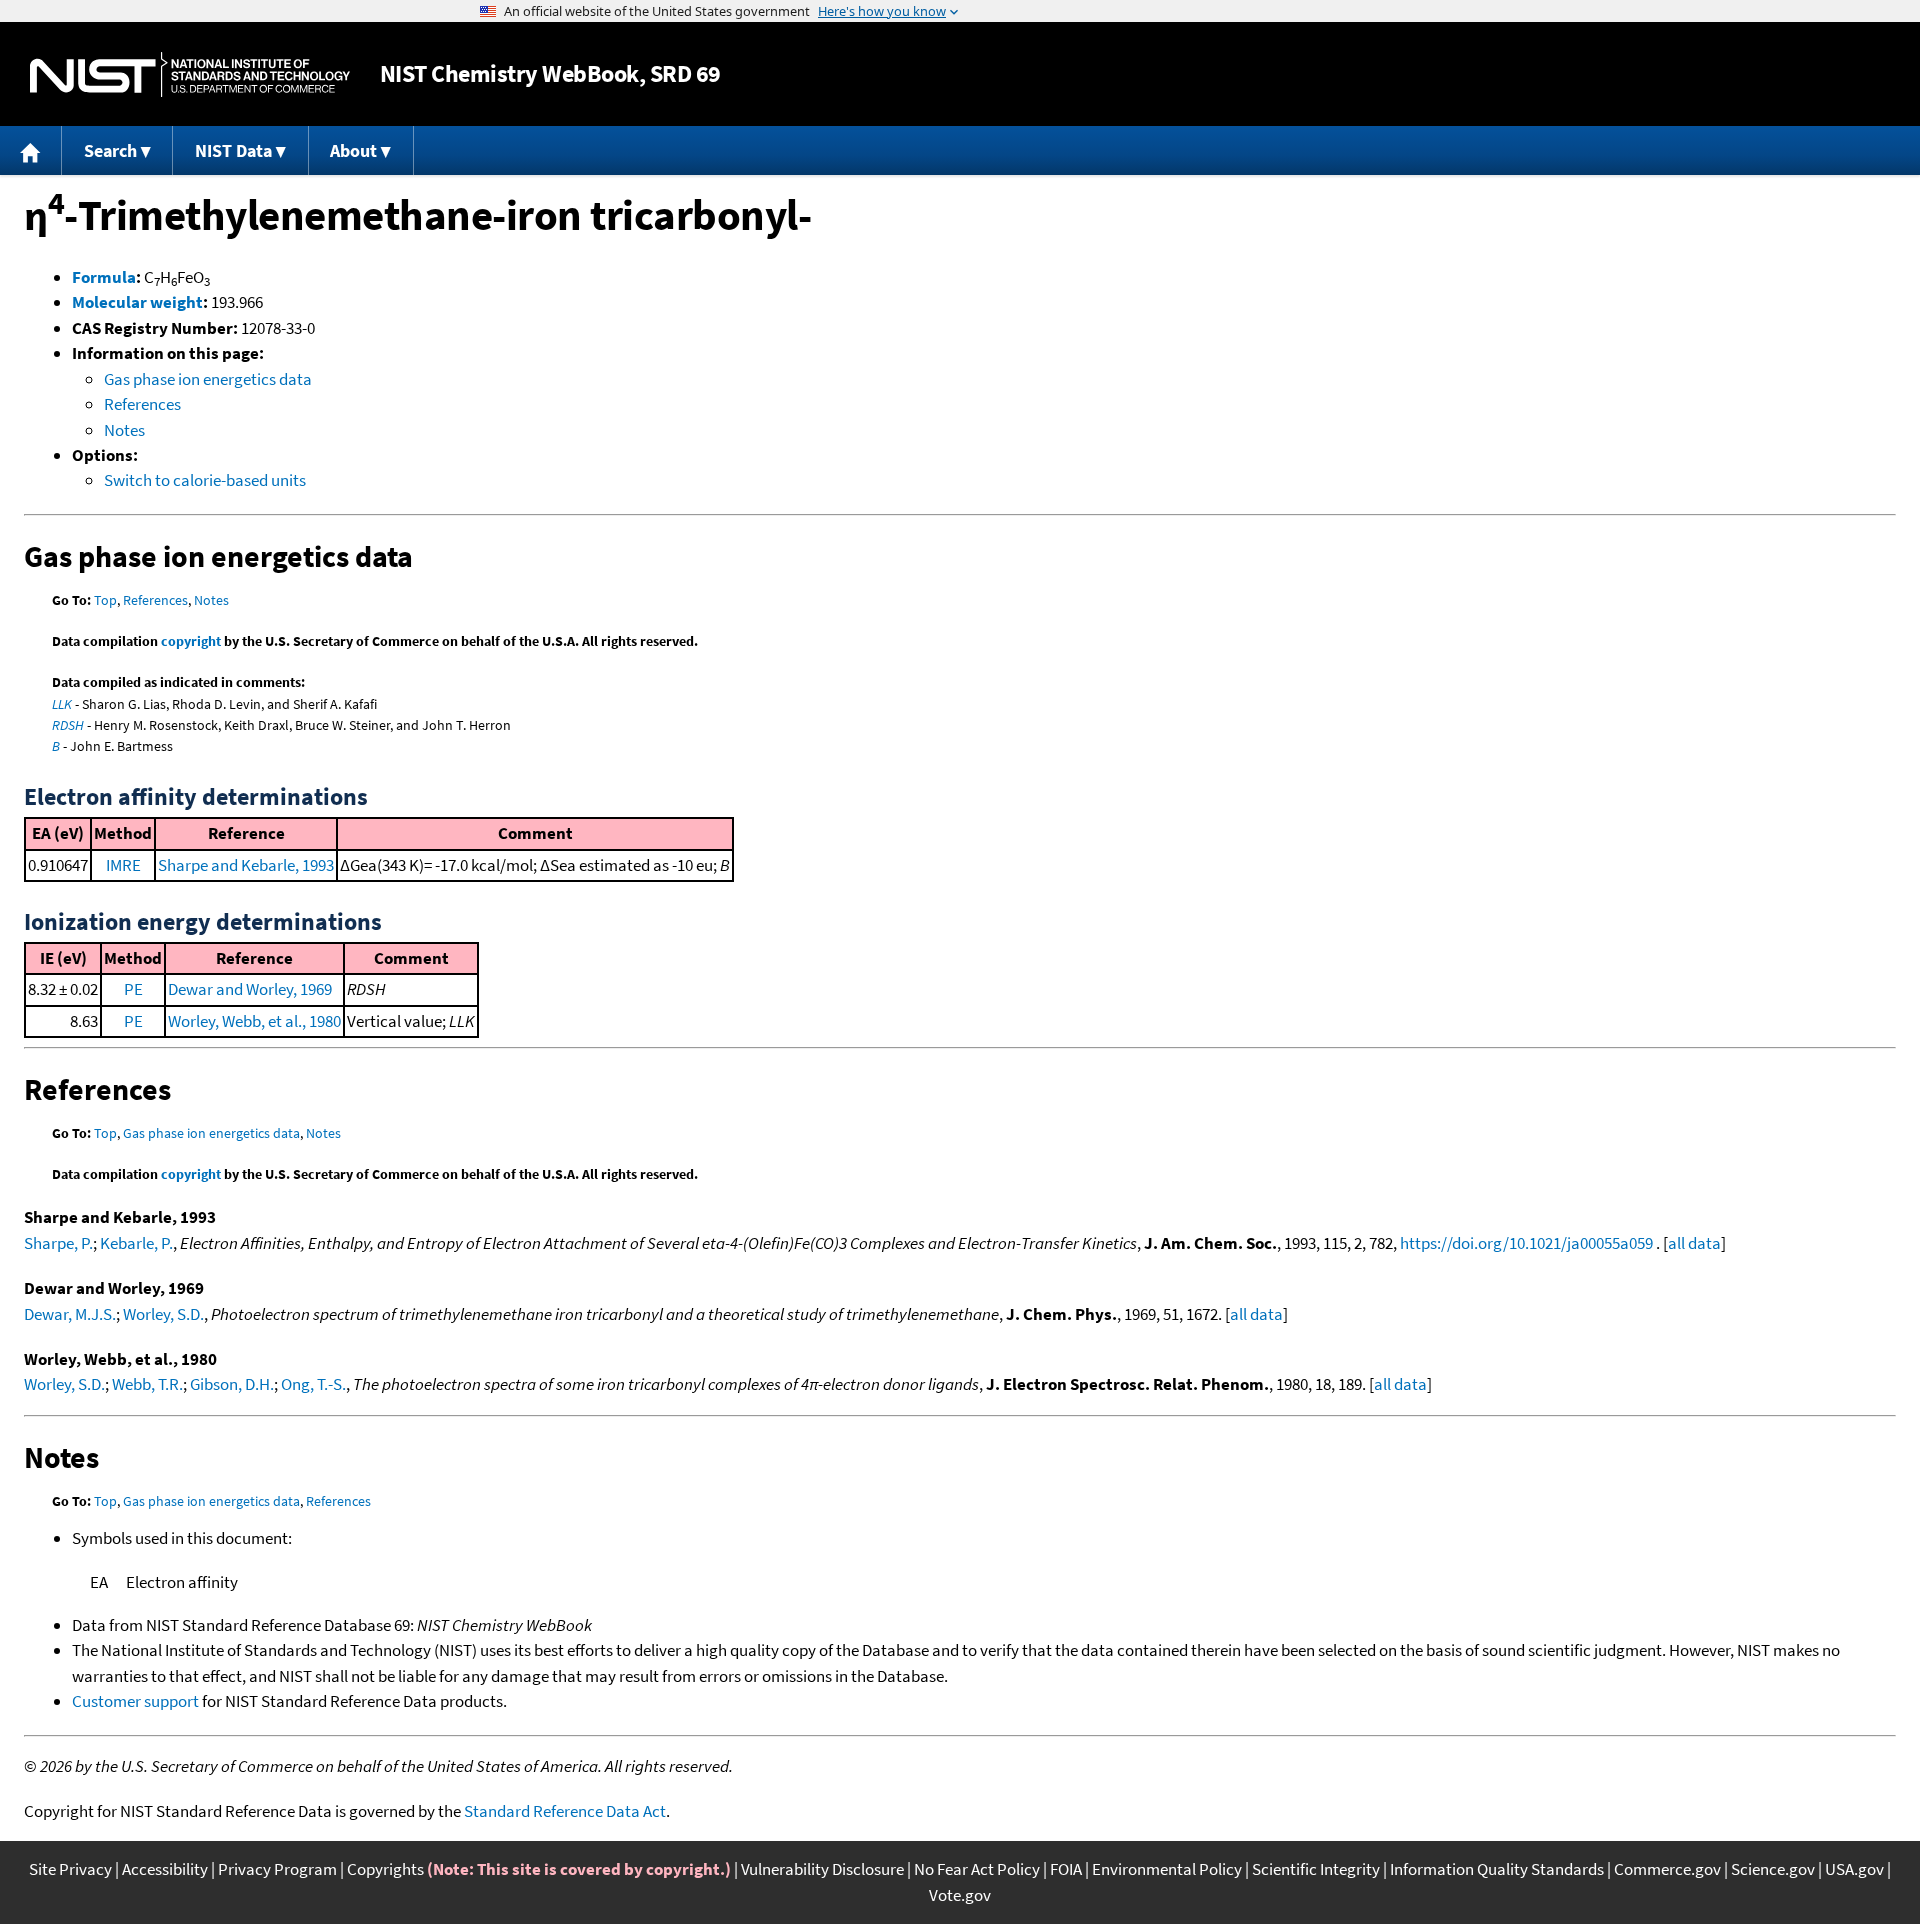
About (353, 150)
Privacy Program (277, 1869)
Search (110, 150)
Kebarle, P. (136, 1243)
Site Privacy (70, 1869)
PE (133, 989)
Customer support (135, 1701)
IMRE (123, 865)
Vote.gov (960, 1895)
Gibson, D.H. (232, 1384)
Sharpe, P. (58, 1243)
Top (105, 600)
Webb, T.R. (147, 1384)
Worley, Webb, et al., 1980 (254, 1021)
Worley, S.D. (163, 1314)
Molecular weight (137, 302)
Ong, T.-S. (313, 1384)
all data (1694, 1243)
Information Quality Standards (1497, 1869)
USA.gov (1854, 1869)
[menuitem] (31, 150)
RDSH (68, 725)
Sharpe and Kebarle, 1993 (246, 865)
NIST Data (233, 150)
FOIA (1066, 1869)
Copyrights (385, 1869)
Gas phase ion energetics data (208, 379)
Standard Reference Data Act (565, 1811)
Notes (124, 430)
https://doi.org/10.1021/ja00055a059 (1526, 1243)
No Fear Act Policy (977, 1869)
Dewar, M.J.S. (70, 1314)
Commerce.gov (1667, 1869)
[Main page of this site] (31, 150)
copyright (191, 641)
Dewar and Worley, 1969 (250, 989)
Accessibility (165, 1869)
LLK (62, 704)
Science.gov (1773, 1869)
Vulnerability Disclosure (822, 1869)
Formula (104, 277)
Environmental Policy (1167, 1869)
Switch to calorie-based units (205, 480)
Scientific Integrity (1316, 1869)
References (142, 404)
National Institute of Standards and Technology (190, 74)
